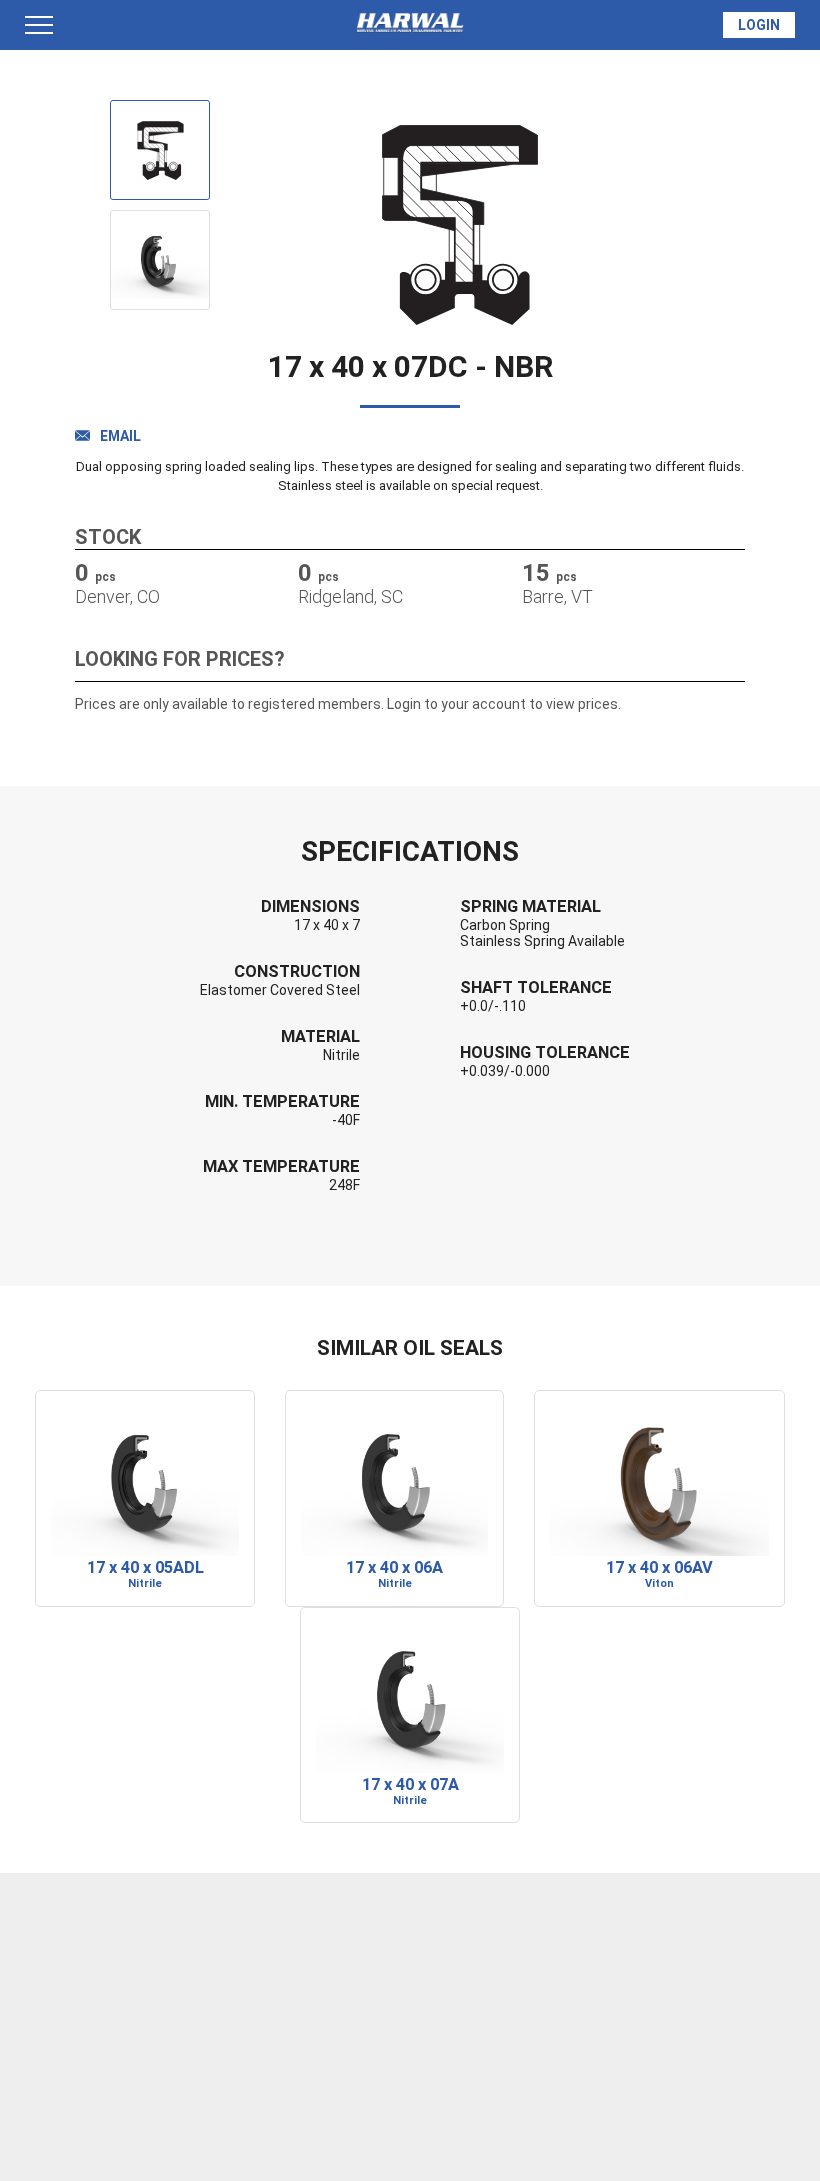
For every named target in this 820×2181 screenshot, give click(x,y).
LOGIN (759, 25)
